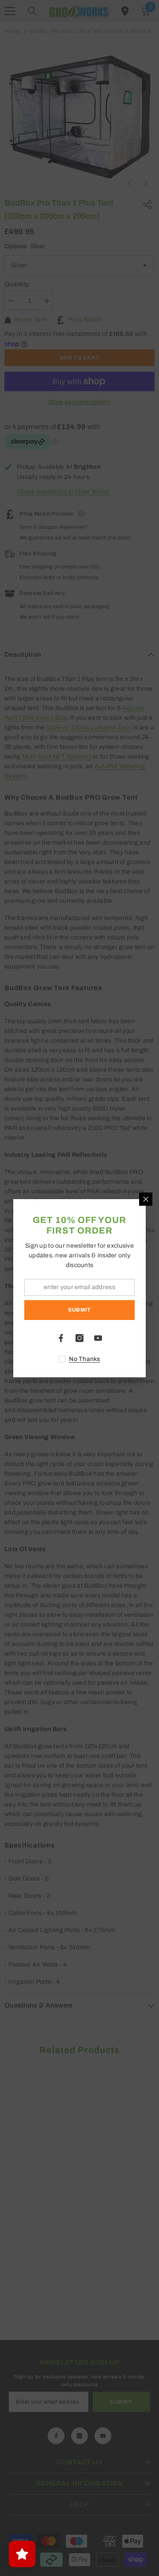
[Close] (146, 1199)
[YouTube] (98, 1338)
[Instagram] (79, 1338)
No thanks (85, 1359)
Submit (79, 1310)
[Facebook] (61, 1338)
